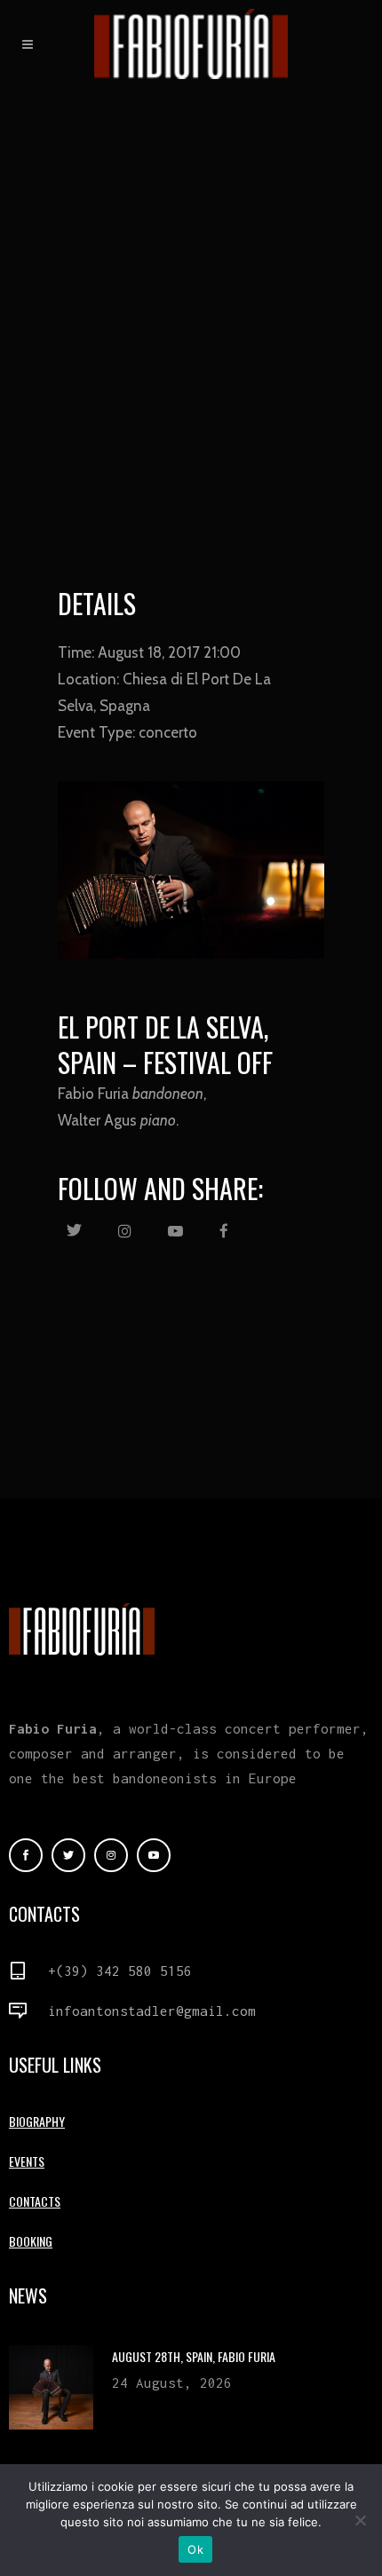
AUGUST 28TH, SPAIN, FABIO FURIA (194, 2356)
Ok (195, 2549)
